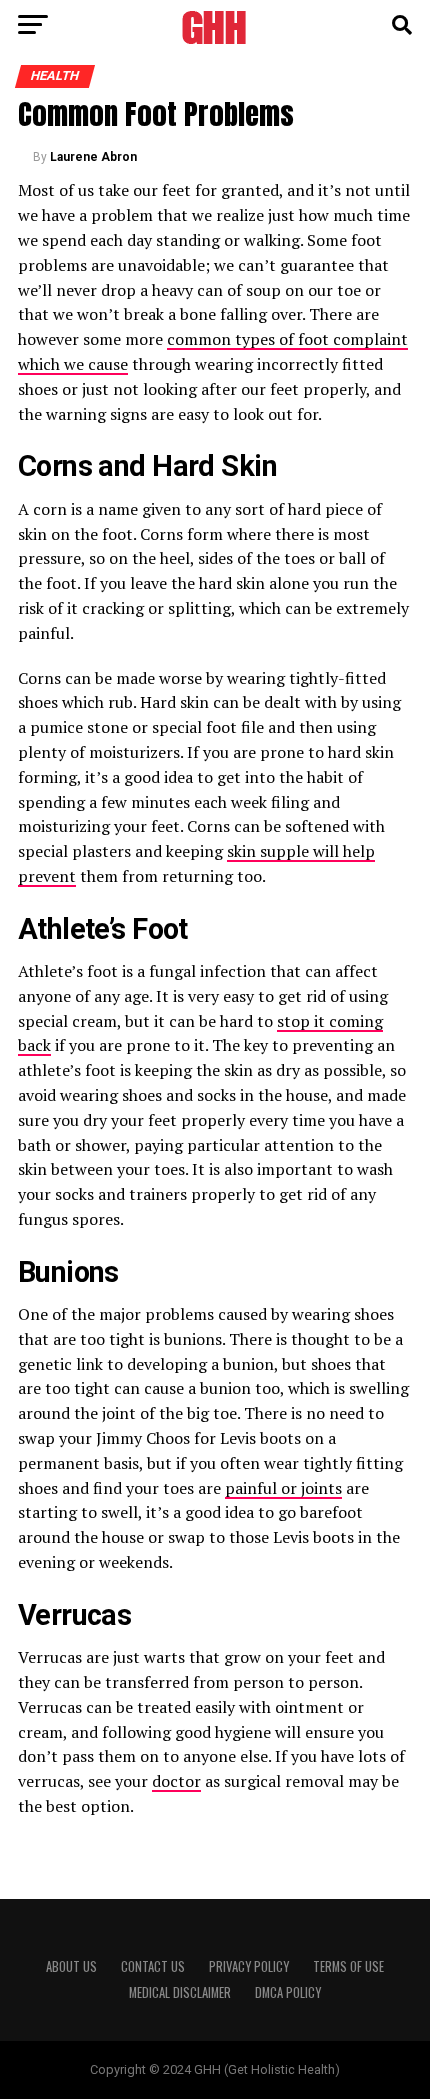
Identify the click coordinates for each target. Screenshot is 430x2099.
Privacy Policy (249, 1966)
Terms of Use (348, 1966)
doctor (176, 1781)
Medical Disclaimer (180, 1992)
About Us (71, 1966)
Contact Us (153, 1966)
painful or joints (283, 1488)
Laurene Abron (93, 157)
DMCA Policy (288, 1992)
